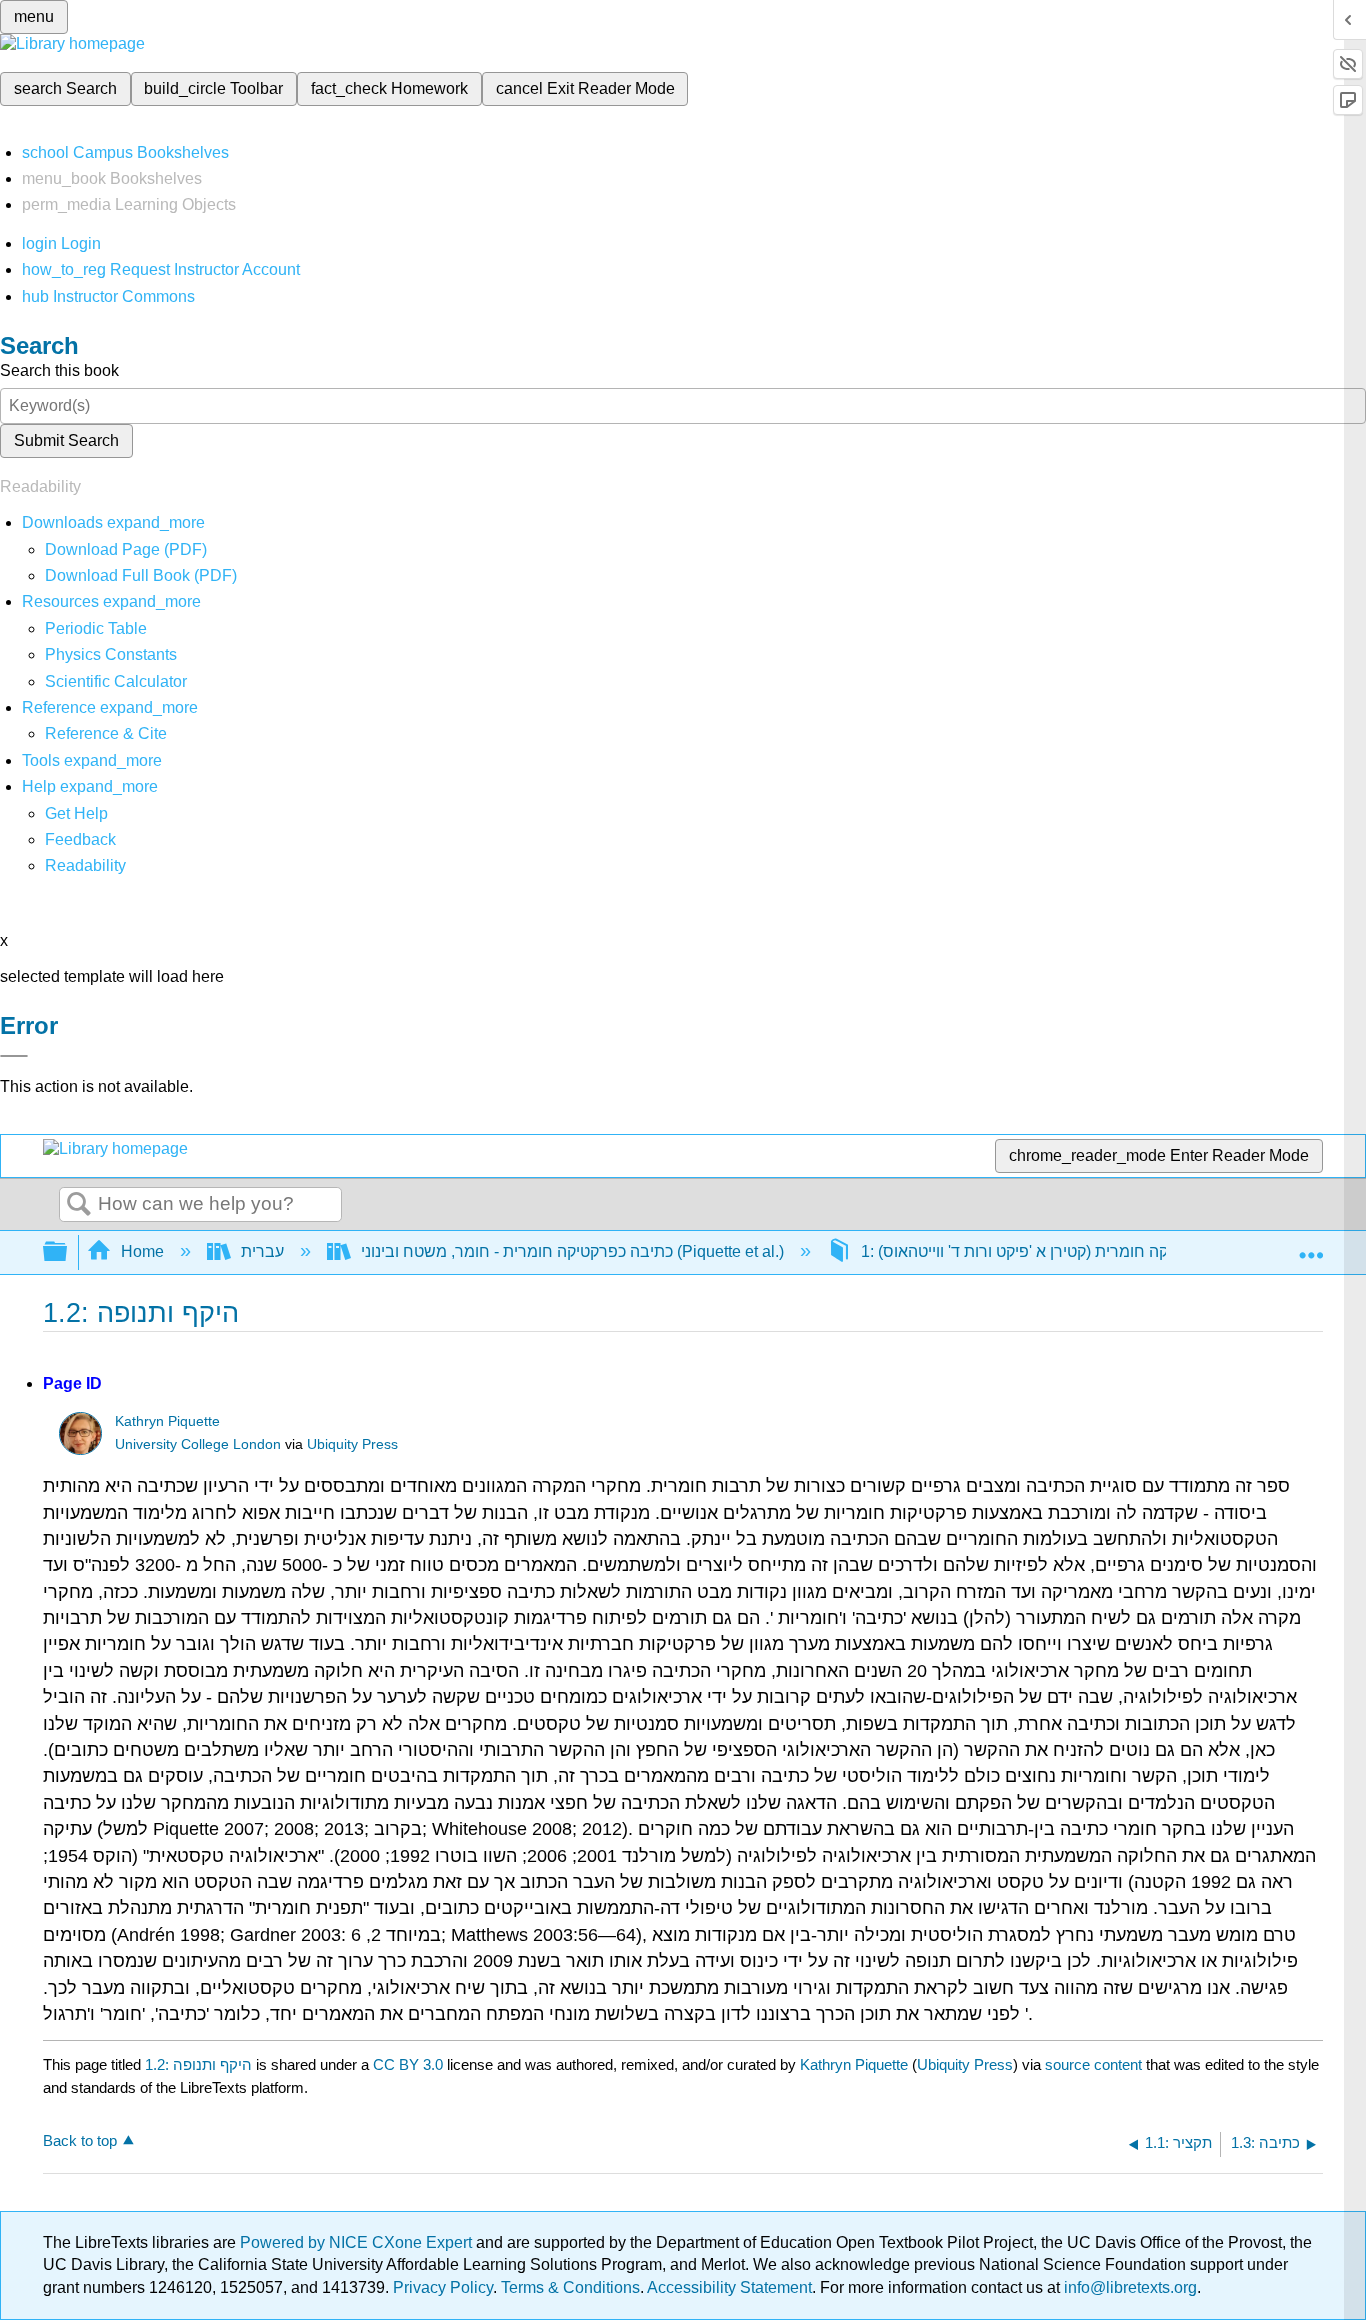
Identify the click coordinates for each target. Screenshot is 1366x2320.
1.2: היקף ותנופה (198, 2064)
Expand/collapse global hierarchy (68, 1252)
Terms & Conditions (570, 2287)
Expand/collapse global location (1311, 1246)
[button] (80, 839)
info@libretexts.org (1128, 2287)
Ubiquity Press (352, 1444)
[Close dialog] (14, 1056)
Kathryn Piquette (167, 1421)
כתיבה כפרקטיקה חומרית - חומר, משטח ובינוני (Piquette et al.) (572, 1251)
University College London (198, 1444)
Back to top (80, 2140)
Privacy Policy (443, 2287)
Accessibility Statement (729, 2287)
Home (142, 1251)
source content (1093, 2064)
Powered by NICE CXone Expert (358, 2242)
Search (79, 1205)
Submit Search (66, 440)
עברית (262, 1251)
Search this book (59, 370)
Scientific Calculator (116, 681)
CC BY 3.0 (408, 2064)
